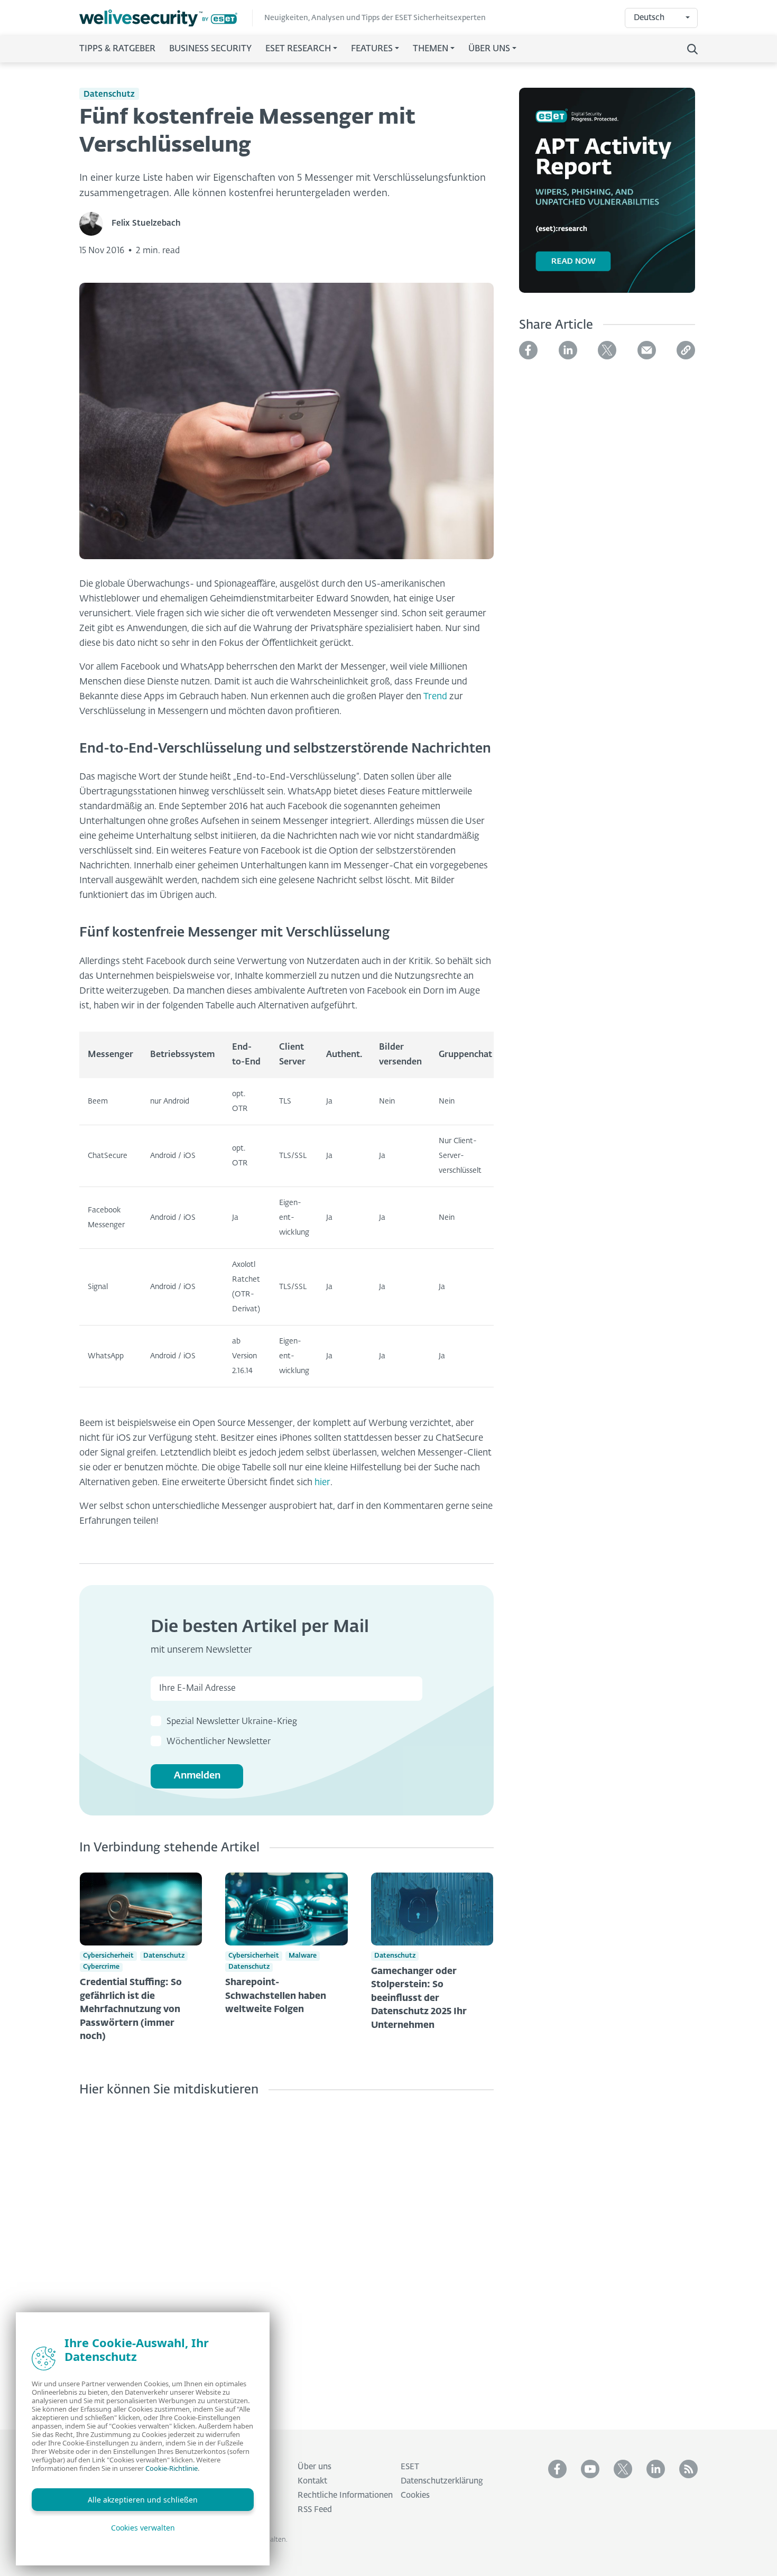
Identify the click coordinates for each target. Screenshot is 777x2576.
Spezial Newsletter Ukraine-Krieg (232, 1722)
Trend (435, 697)
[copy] (686, 350)
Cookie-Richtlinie (172, 2468)
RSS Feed (315, 2510)
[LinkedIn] (568, 350)
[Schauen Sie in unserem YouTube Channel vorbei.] (590, 2469)
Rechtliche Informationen (345, 2495)
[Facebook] (528, 350)
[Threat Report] (607, 197)
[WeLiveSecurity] (166, 18)
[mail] (647, 350)
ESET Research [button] (298, 49)
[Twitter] (607, 350)
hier (322, 1483)
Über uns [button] (489, 49)
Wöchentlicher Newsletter (219, 1742)
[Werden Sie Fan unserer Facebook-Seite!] (557, 2469)
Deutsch (649, 18)
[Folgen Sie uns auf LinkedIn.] (656, 2469)
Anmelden (197, 1776)
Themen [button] (431, 49)
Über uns (314, 2467)
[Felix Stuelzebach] (95, 224)
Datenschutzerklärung (442, 2481)
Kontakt (312, 2481)
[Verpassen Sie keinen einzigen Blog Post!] (688, 2469)
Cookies (415, 2495)
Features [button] (372, 49)
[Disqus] (286, 2255)
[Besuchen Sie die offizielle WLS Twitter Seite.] (623, 2469)
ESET (410, 2467)
